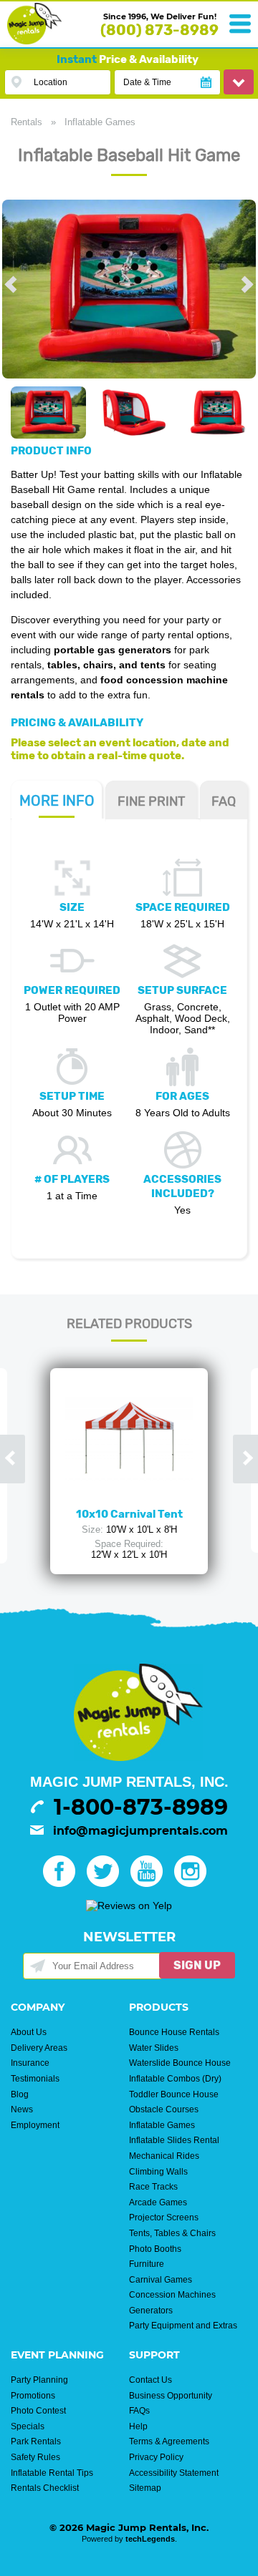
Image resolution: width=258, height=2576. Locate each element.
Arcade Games (158, 2202)
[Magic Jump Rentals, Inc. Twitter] (107, 1883)
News (22, 2109)
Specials (28, 2426)
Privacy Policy (156, 2457)
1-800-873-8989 (141, 1807)
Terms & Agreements (169, 2441)
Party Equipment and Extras (183, 2326)
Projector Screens (164, 2218)
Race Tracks (153, 2187)
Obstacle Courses (164, 2109)
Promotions (33, 2396)
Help (138, 2426)
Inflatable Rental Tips (52, 2473)
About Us (29, 2032)
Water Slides (154, 2048)
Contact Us (150, 2380)
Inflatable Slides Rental (174, 2140)
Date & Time (147, 82)
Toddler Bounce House (174, 2094)
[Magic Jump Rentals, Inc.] (34, 41)
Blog (20, 2094)
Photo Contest (38, 2411)
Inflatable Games (100, 122)
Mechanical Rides (164, 2156)
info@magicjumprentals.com (140, 1831)
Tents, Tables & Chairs (172, 2233)
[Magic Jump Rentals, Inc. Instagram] (195, 1883)
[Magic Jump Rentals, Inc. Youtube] (151, 1883)
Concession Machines (172, 2295)
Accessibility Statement (174, 2473)
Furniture (147, 2264)
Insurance (30, 2063)
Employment (35, 2125)
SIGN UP (197, 1965)
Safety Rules (35, 2457)
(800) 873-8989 (159, 30)
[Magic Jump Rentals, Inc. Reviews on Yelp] (129, 1906)
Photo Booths (155, 2249)
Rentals (27, 122)
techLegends (150, 2539)
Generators (151, 2311)
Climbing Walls (158, 2172)
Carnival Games (161, 2280)
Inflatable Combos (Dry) (175, 2079)
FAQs (139, 2411)
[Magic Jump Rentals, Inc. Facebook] (63, 1883)
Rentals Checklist (45, 2488)
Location (51, 82)
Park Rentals (36, 2441)
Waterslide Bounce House (180, 2063)
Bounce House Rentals (174, 2032)
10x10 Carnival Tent (129, 1514)
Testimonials (35, 2079)
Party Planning (39, 2380)
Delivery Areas (39, 2048)
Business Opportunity (171, 2396)
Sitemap (145, 2488)
